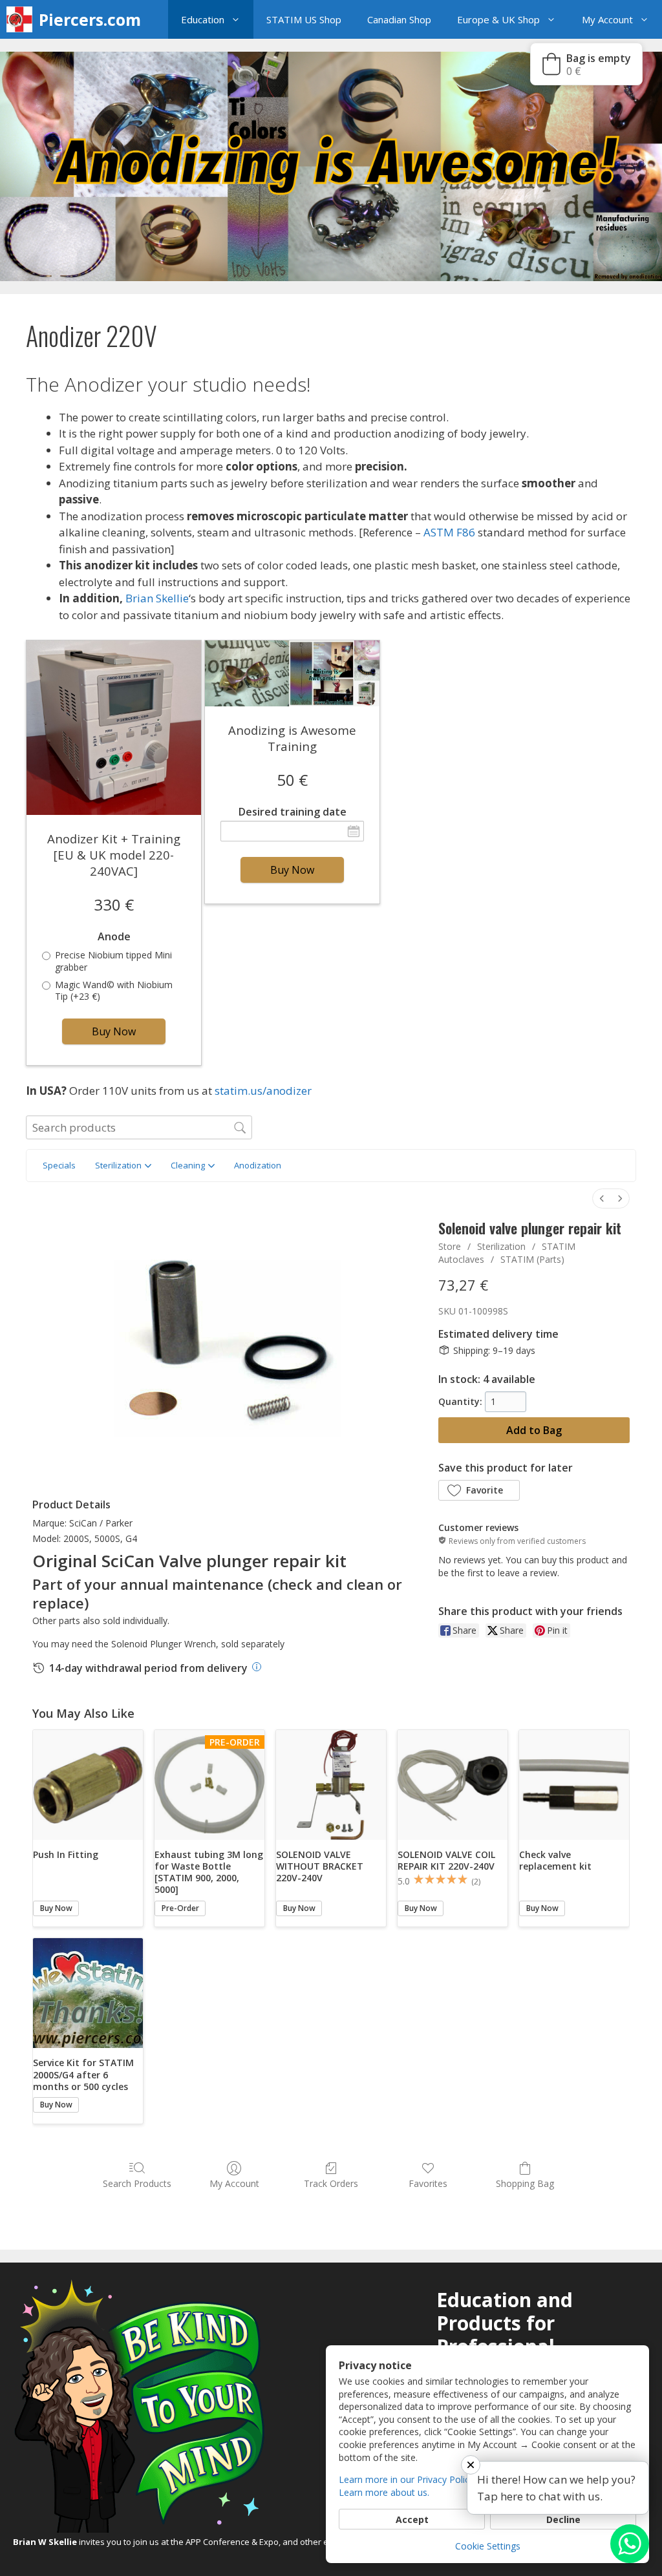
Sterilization (501, 1246)
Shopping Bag (525, 2183)
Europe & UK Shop (498, 19)
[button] (239, 19)
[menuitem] (602, 1198)
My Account (607, 19)
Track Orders (331, 2183)
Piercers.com (90, 19)
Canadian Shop (399, 19)
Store (450, 1246)
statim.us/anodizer (263, 1091)
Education (203, 19)
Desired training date (293, 812)
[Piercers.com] (23, 19)
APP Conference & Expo (232, 2542)
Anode (114, 937)
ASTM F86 (449, 532)
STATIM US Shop (304, 19)
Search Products (137, 2183)
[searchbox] (139, 1127)
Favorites (428, 2183)
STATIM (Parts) (532, 1259)
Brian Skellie (157, 598)
